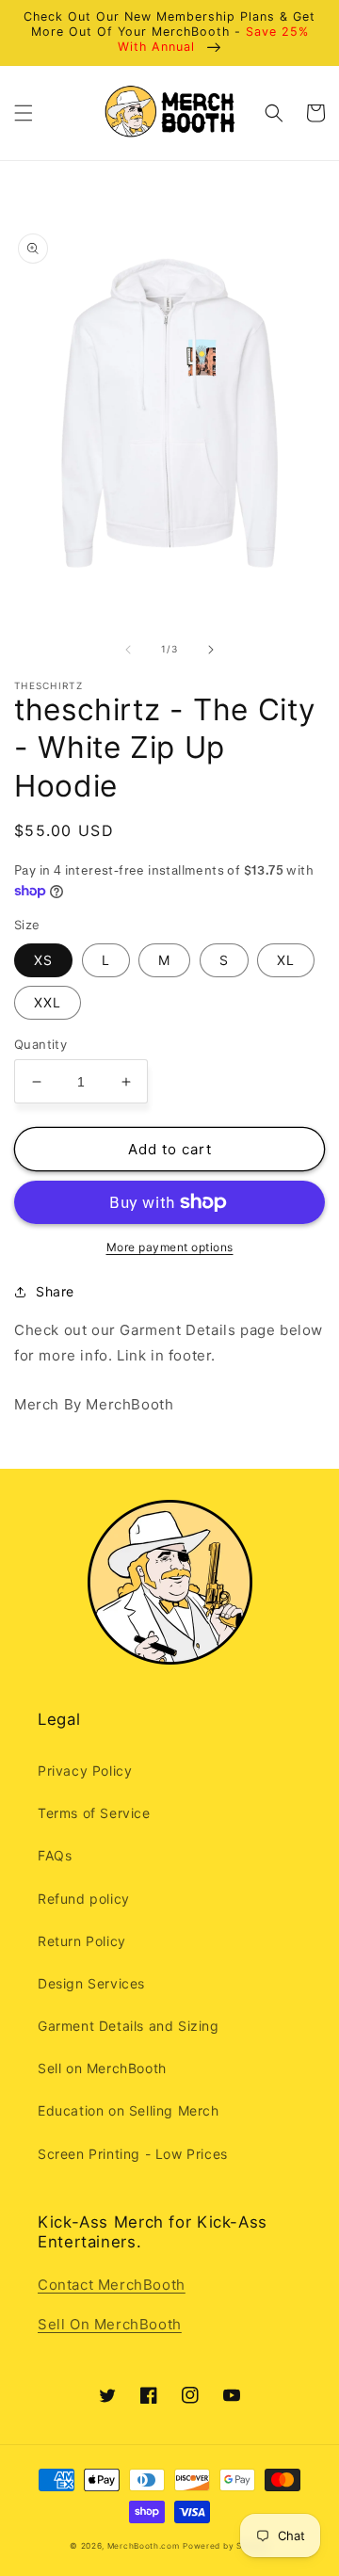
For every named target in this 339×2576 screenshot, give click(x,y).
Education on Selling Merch (129, 2110)
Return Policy (82, 1941)
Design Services (91, 1983)
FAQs (55, 1855)
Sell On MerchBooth (110, 2324)
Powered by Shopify (226, 2546)
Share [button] (55, 1291)
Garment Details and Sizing (129, 2026)
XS (43, 960)
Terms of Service (94, 1813)
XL (286, 960)
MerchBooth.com (144, 2546)
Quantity (40, 1044)
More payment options (170, 1247)
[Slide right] (211, 650)
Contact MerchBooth (112, 2285)
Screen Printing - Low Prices (133, 2154)
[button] (24, 113)
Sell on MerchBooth (102, 2068)
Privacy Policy (85, 1771)
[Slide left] (128, 650)
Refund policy (84, 1899)
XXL (48, 1002)
